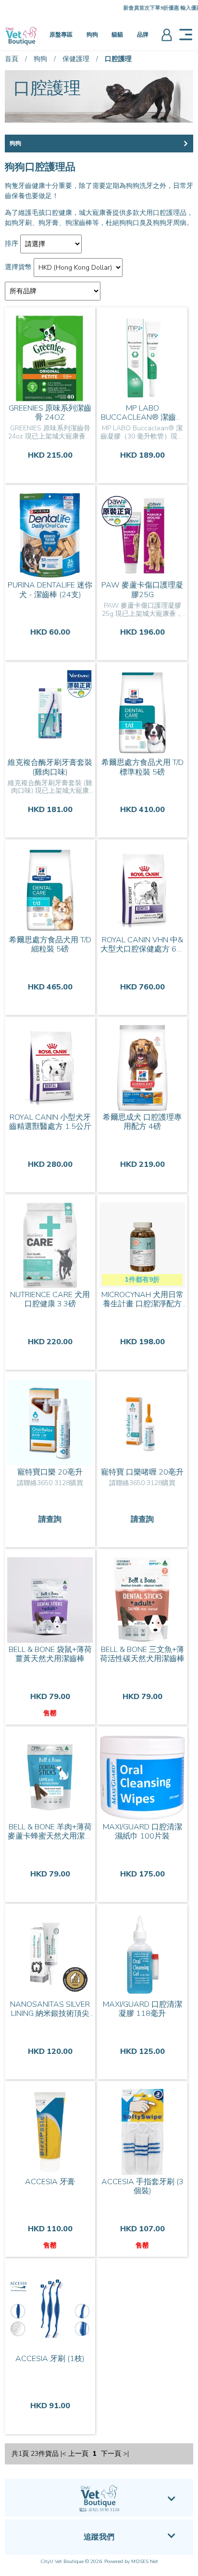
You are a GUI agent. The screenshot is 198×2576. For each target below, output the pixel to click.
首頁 (12, 59)
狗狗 (92, 35)
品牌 (143, 35)
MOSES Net (145, 2562)
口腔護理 (118, 59)
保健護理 (76, 59)
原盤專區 (61, 35)
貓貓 (117, 35)
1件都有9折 (142, 1280)
